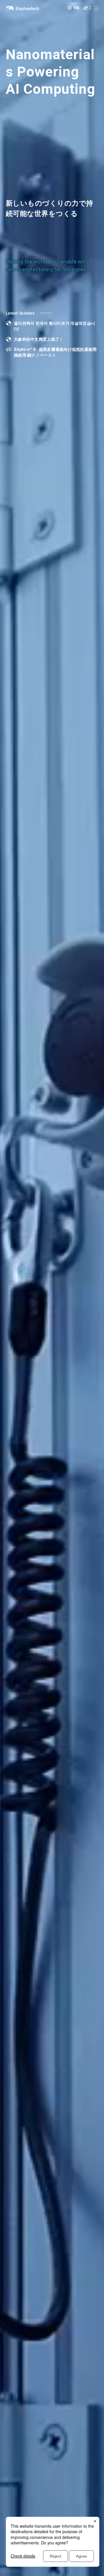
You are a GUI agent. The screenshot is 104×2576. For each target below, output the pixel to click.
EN (77, 7)
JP (85, 7)
